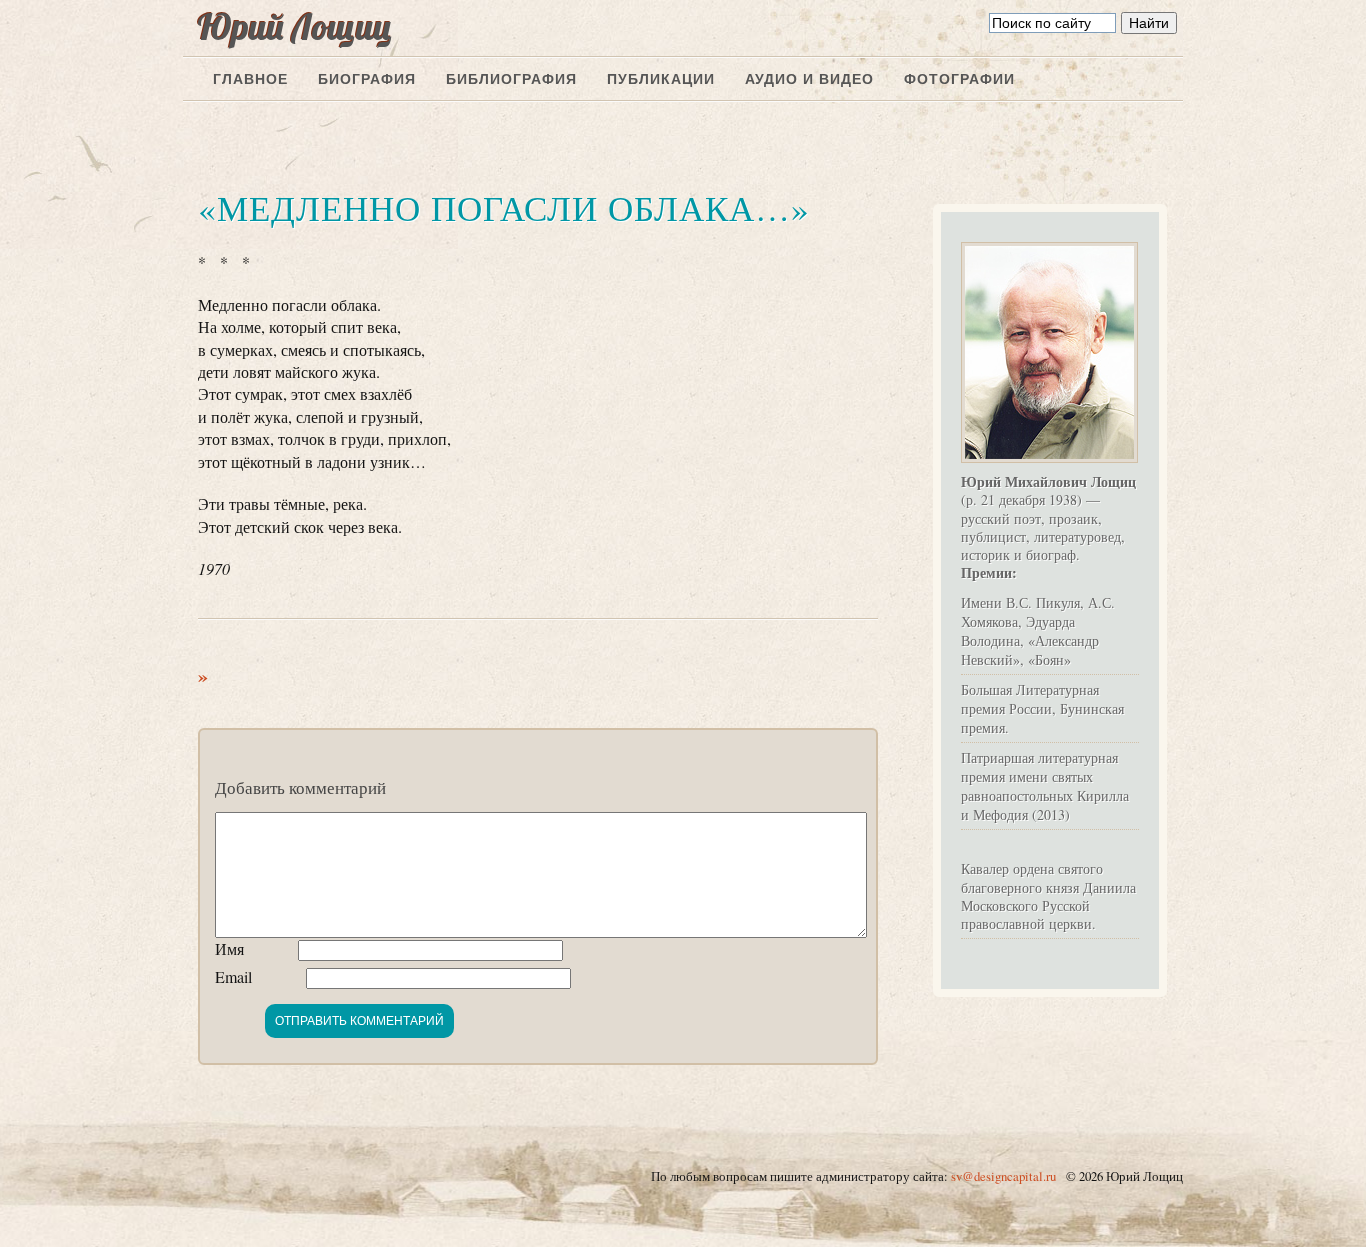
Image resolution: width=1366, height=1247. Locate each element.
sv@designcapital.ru (1003, 1176)
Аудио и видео (809, 79)
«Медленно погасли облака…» (504, 207)
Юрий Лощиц (295, 26)
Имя (229, 948)
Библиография (511, 79)
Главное (250, 79)
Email (233, 976)
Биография (367, 79)
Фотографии (959, 79)
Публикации (661, 79)
